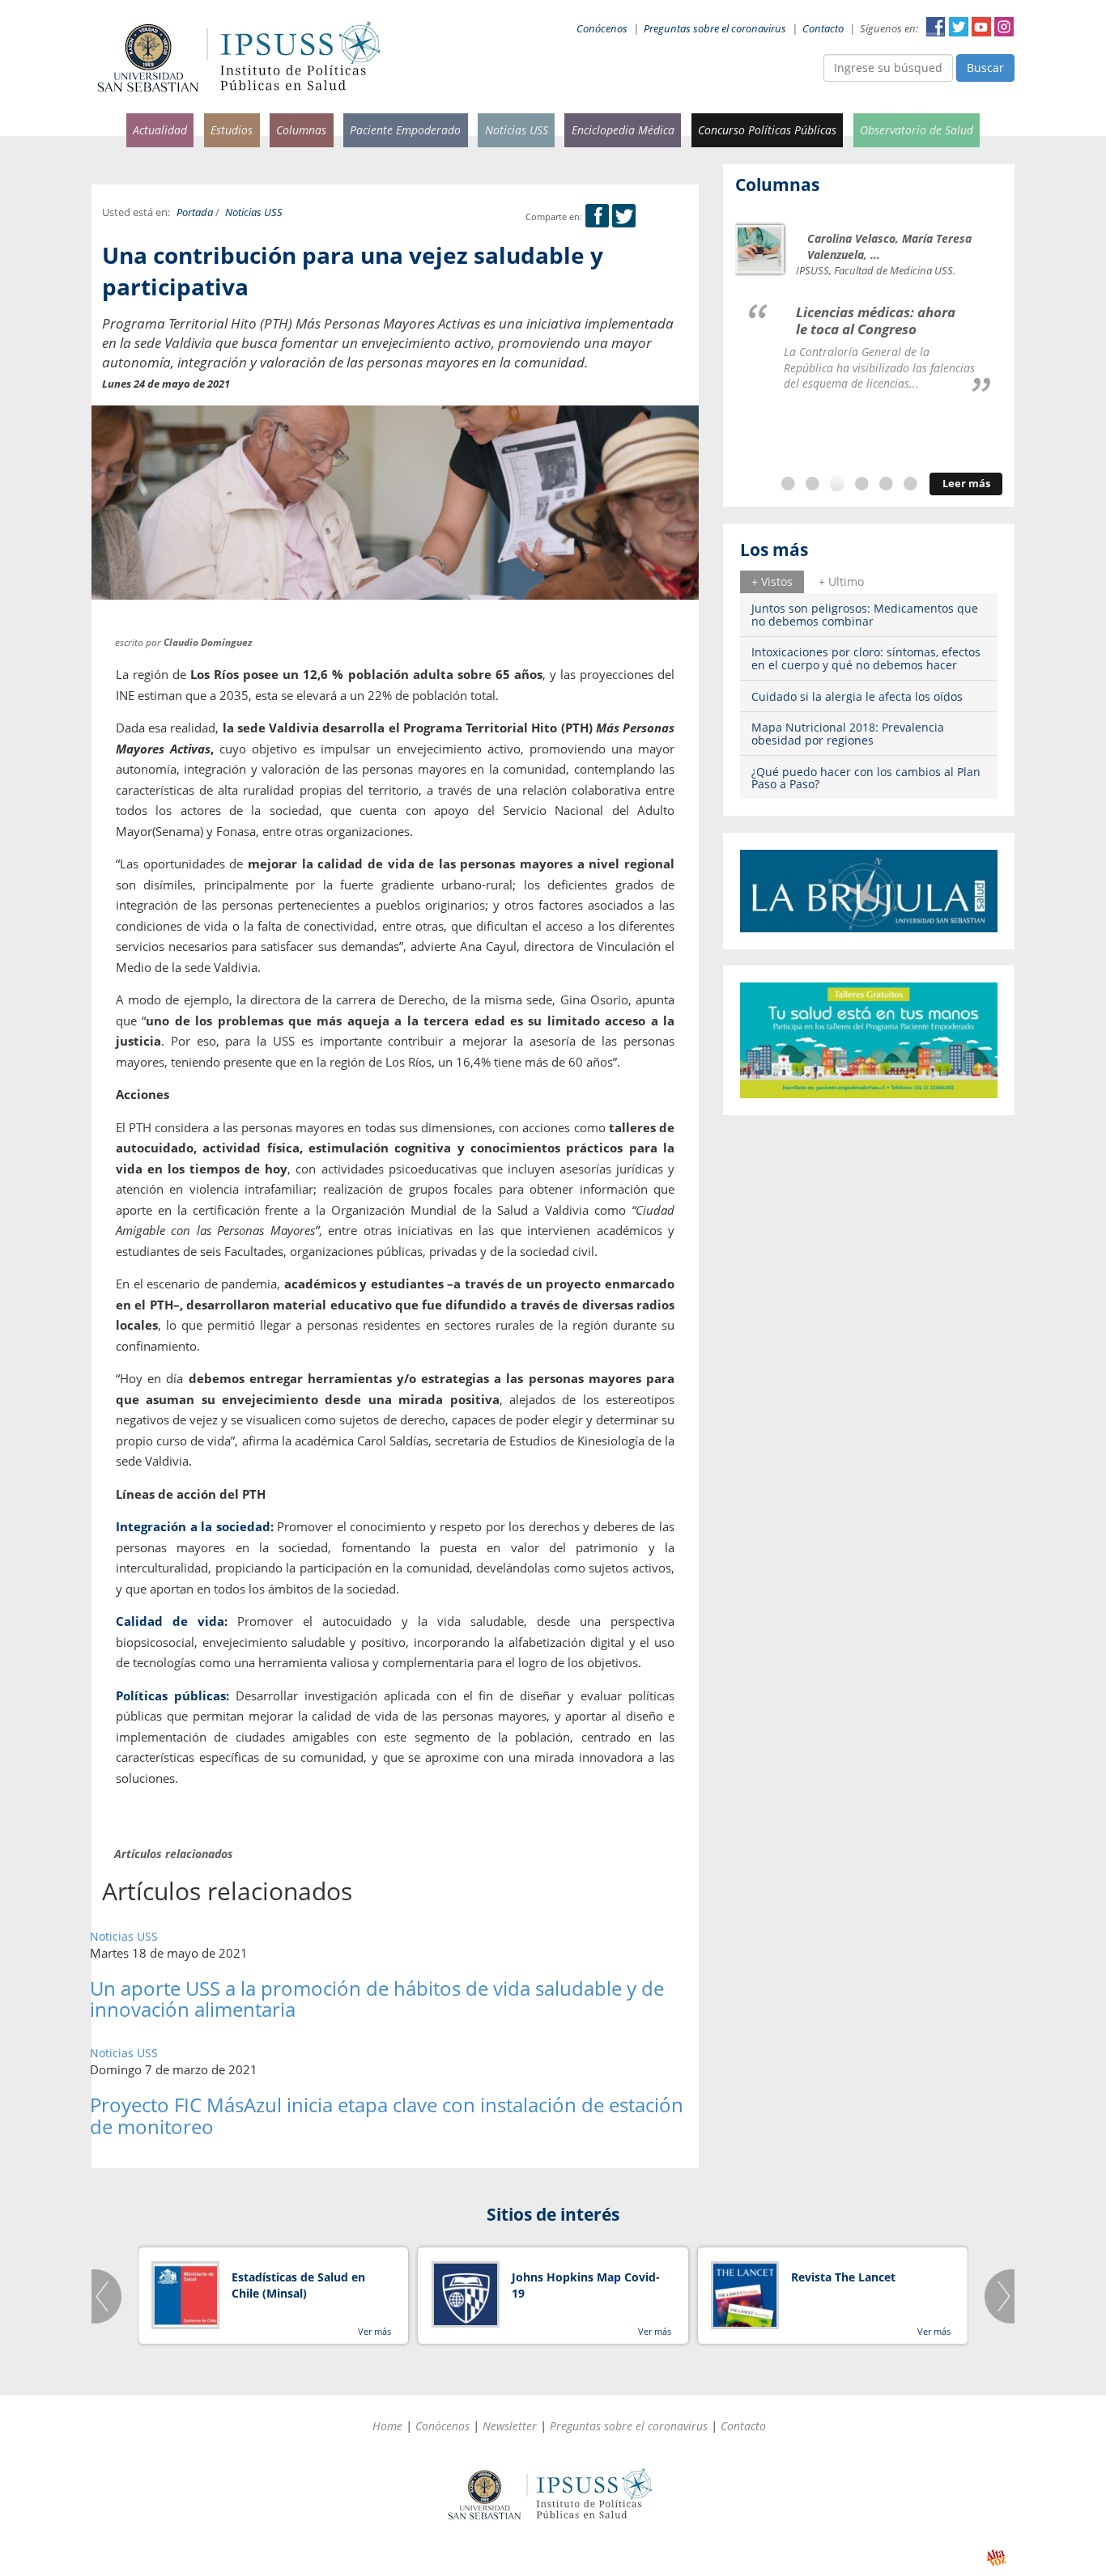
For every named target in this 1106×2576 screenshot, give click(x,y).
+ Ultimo (841, 581)
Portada (195, 212)
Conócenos (602, 29)
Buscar (985, 68)
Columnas (301, 130)
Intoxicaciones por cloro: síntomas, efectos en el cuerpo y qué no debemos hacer (866, 658)
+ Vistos (772, 581)
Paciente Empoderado (405, 130)
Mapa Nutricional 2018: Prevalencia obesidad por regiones (848, 733)
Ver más (374, 2331)
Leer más (966, 484)
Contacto (823, 29)
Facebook (936, 27)
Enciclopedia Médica (623, 130)
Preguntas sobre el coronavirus (715, 29)
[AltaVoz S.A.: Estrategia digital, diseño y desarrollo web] (996, 2558)
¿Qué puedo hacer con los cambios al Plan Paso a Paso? (866, 778)
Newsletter (510, 2426)
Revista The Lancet (843, 2277)
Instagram (1004, 27)
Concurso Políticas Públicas (767, 130)
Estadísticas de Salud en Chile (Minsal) (298, 2285)
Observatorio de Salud (917, 130)
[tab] (772, 582)
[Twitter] (624, 216)
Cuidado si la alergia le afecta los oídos (857, 696)
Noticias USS (517, 130)
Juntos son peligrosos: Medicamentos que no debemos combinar (865, 614)
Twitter (959, 27)
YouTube (981, 27)
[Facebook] (597, 216)
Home (387, 2426)
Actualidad (160, 130)
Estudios (232, 130)
